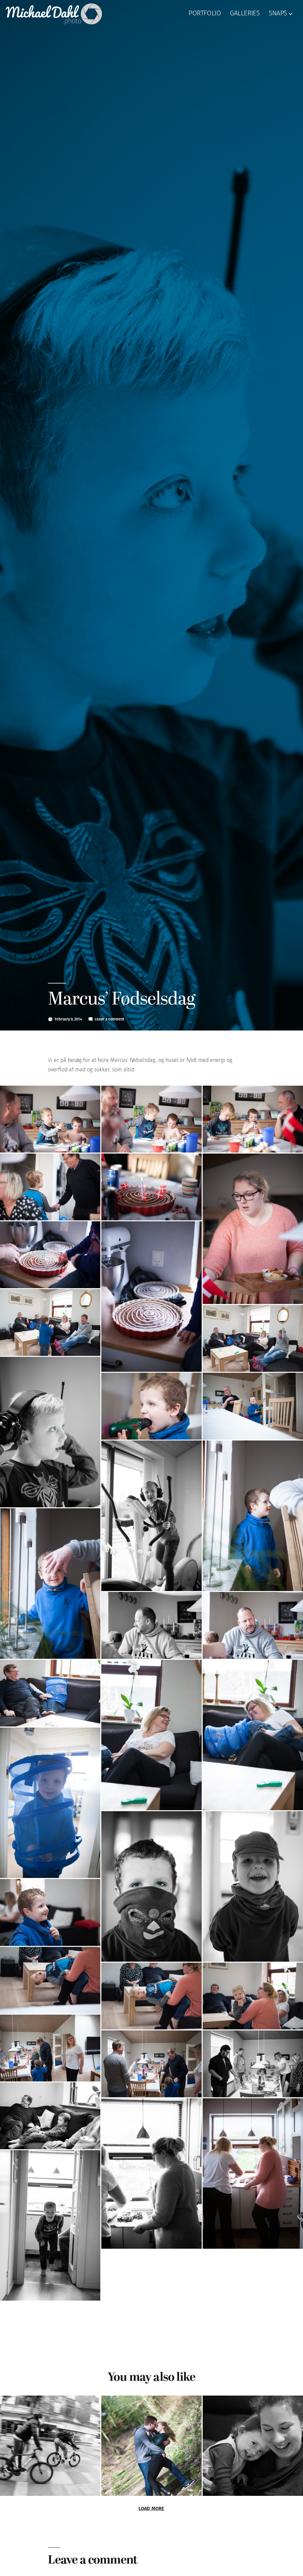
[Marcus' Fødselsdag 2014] (50, 1119)
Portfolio (205, 14)
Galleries (245, 14)
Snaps (278, 14)
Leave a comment (109, 1019)
